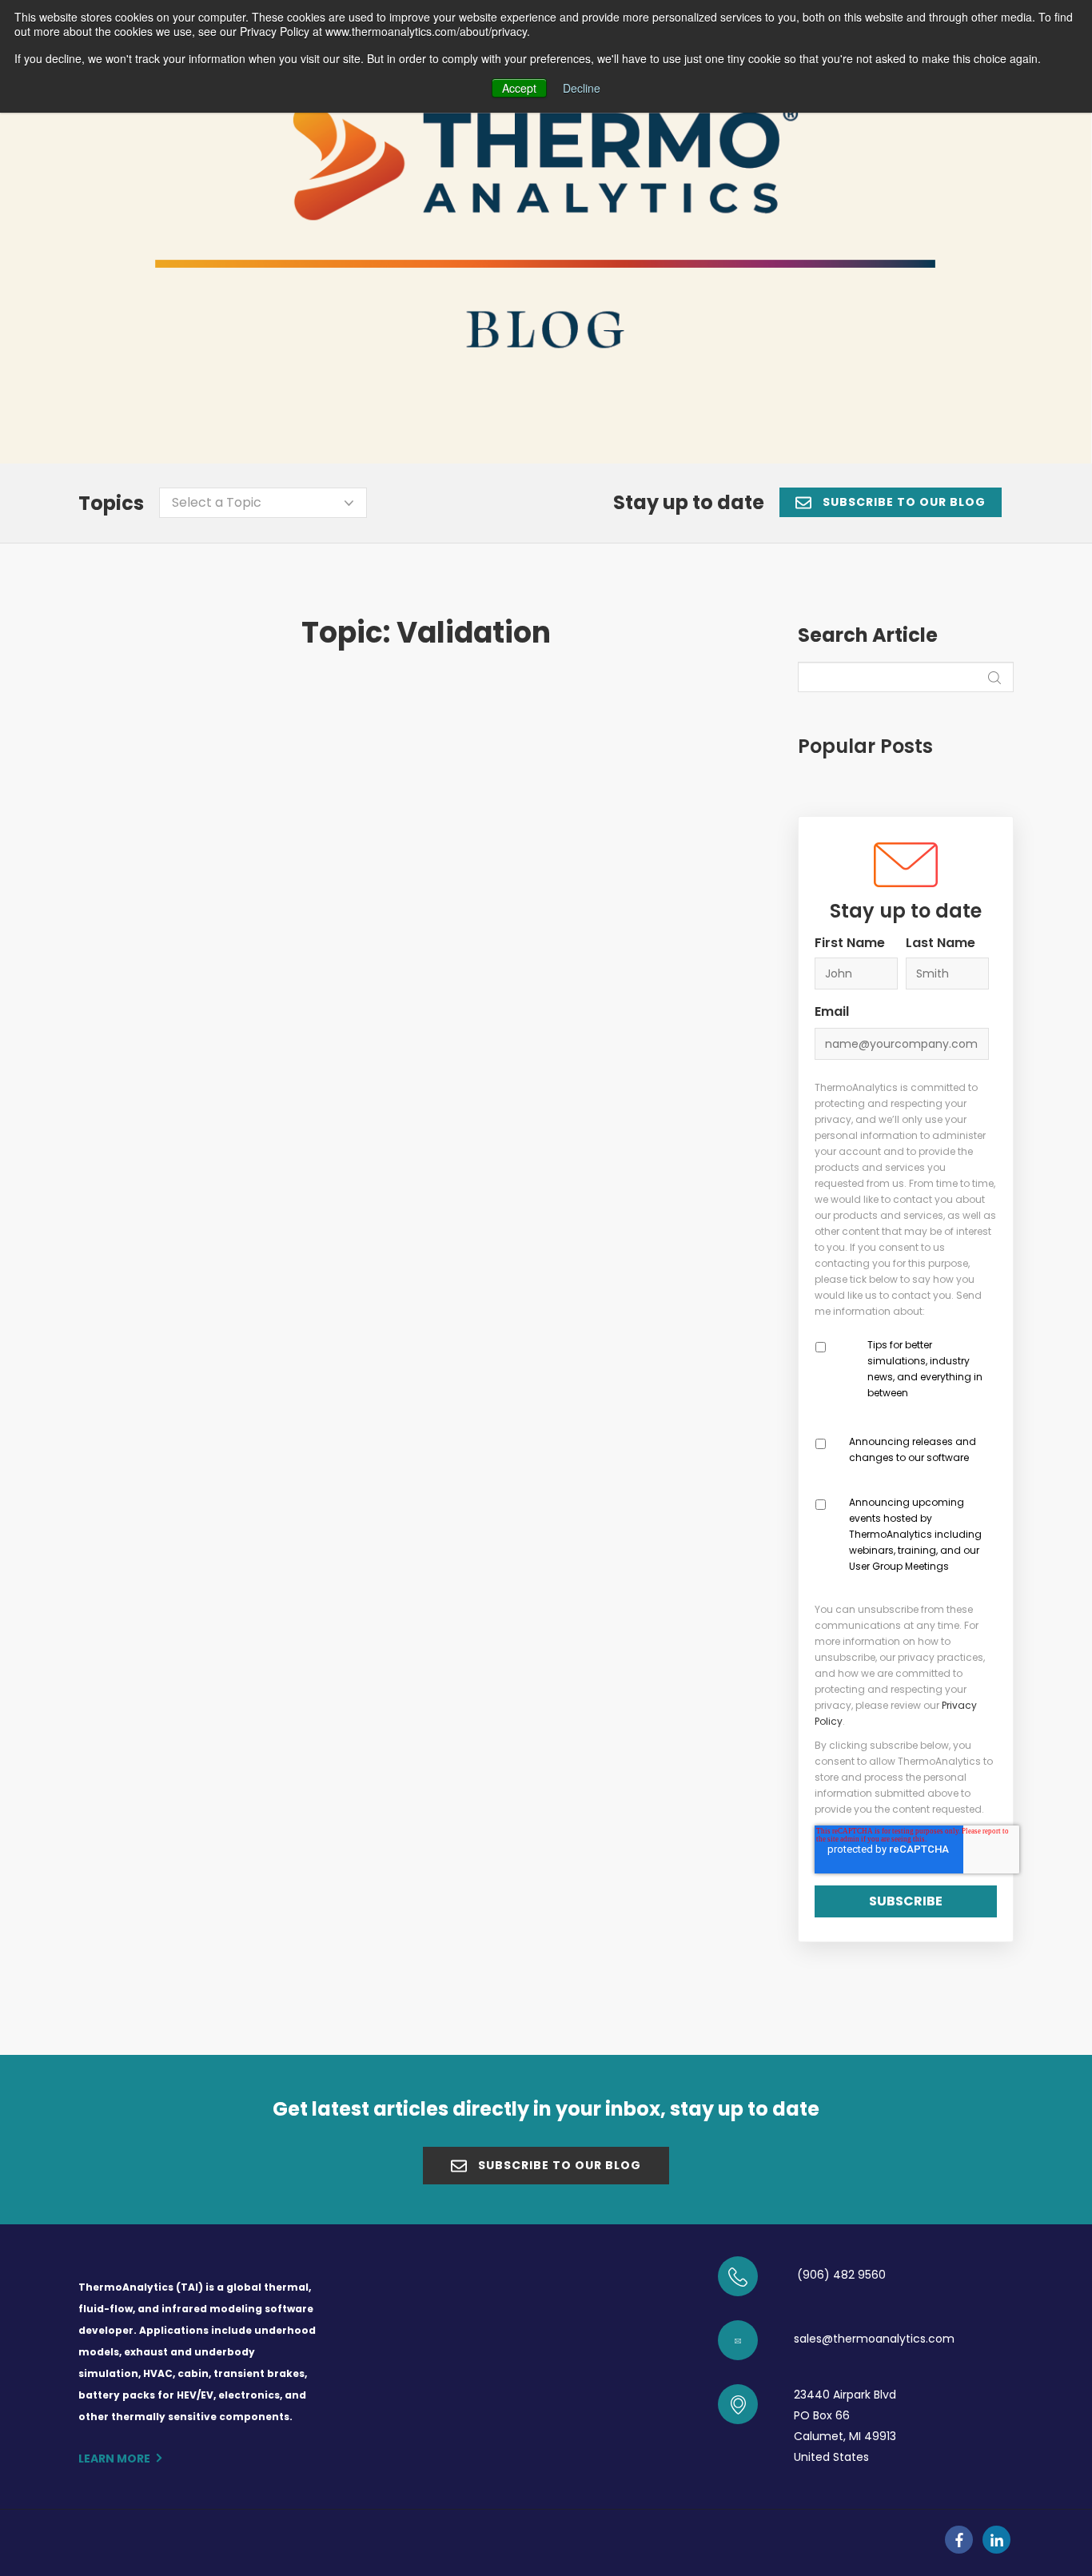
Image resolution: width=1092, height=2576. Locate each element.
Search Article (868, 635)
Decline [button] (582, 88)
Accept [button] (519, 88)
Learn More (114, 2459)
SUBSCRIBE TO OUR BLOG (903, 502)
